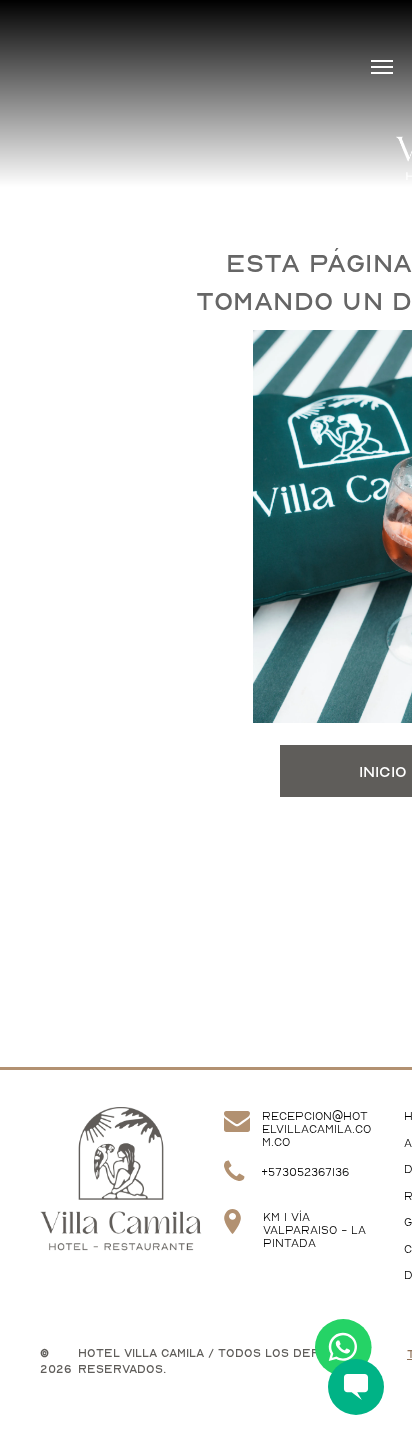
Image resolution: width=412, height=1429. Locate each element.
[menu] (382, 67)
